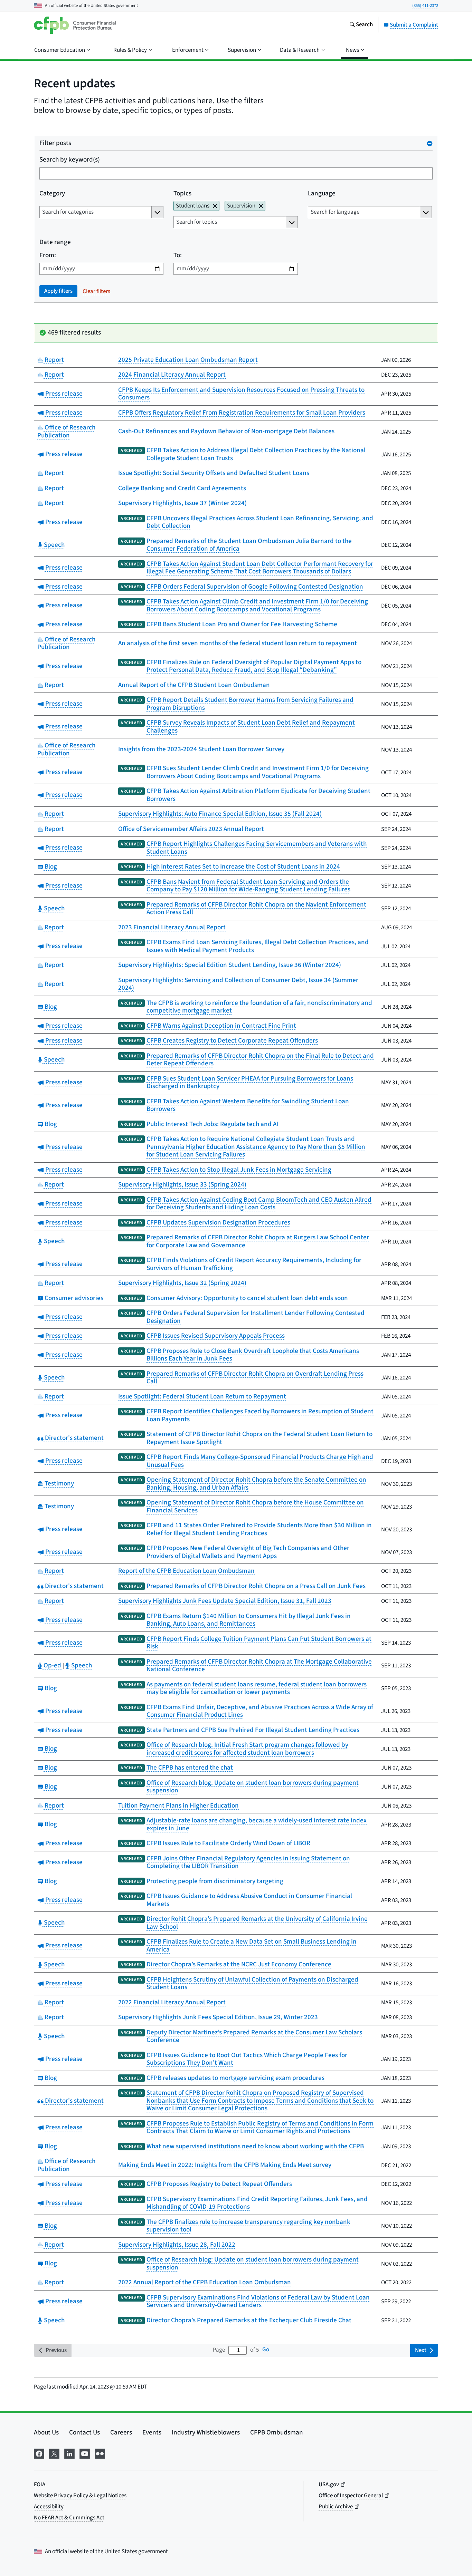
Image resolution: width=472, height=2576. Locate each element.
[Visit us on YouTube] (85, 2453)
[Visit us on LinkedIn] (69, 2453)
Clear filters (96, 291)
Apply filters (58, 291)
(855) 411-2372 (425, 6)
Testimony (58, 1484)
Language (322, 194)
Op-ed (52, 1665)
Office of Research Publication (66, 432)
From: (48, 256)
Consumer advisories (73, 1298)
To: (178, 256)
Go (266, 2350)
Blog (50, 867)
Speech (53, 545)
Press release (63, 394)
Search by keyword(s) (70, 160)
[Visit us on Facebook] (39, 2453)
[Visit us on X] (54, 2453)
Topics (182, 194)
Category (52, 194)
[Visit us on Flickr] (100, 2453)
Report (53, 360)
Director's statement (73, 1438)
